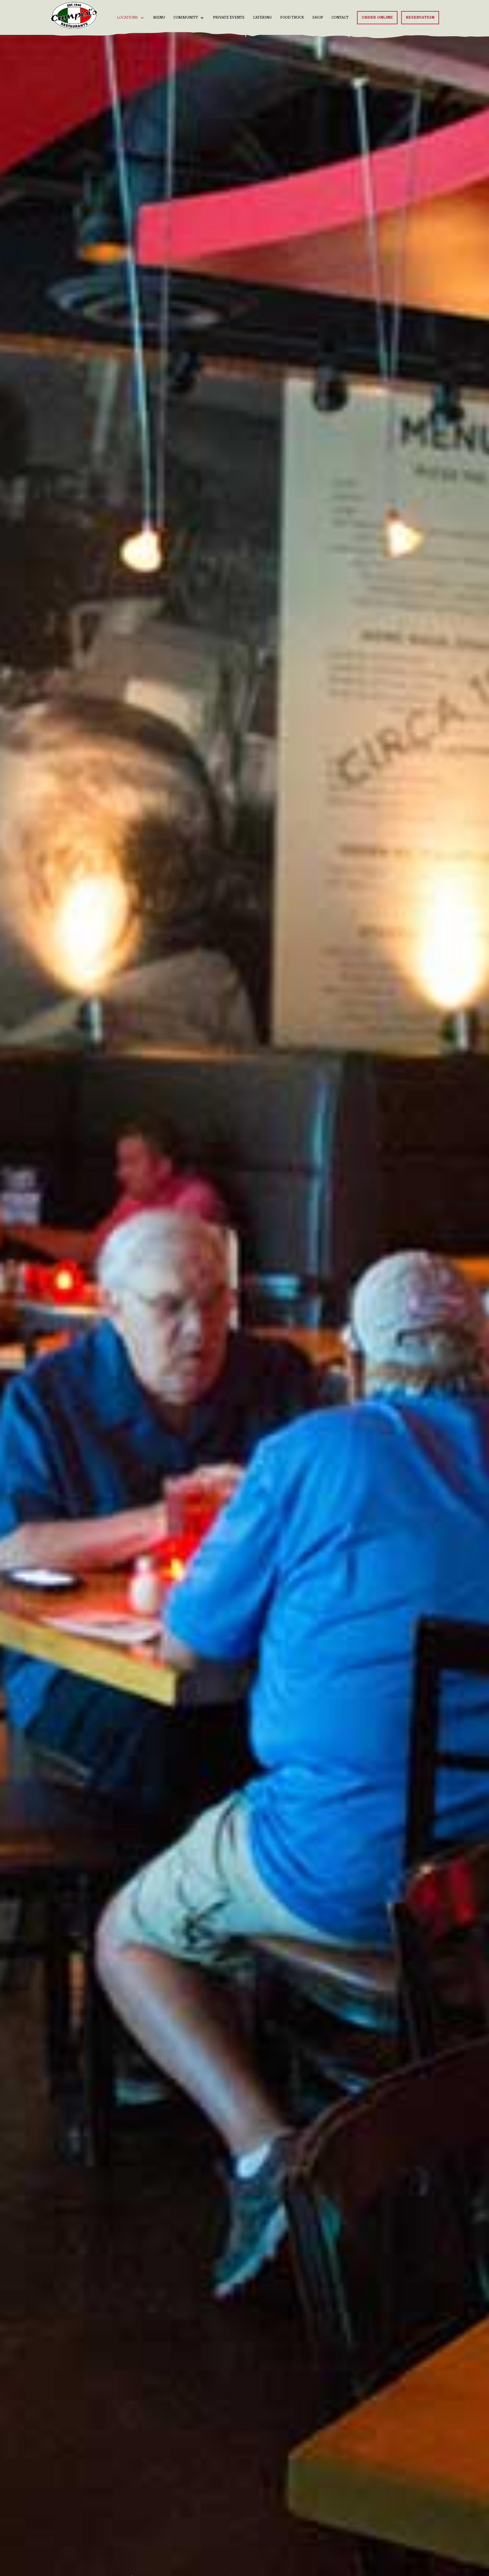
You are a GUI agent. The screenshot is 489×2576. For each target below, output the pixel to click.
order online (377, 18)
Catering (262, 18)
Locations (127, 18)
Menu (159, 18)
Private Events (229, 18)
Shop (318, 18)
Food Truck (292, 18)
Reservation (420, 18)
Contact (340, 18)
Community (186, 18)
